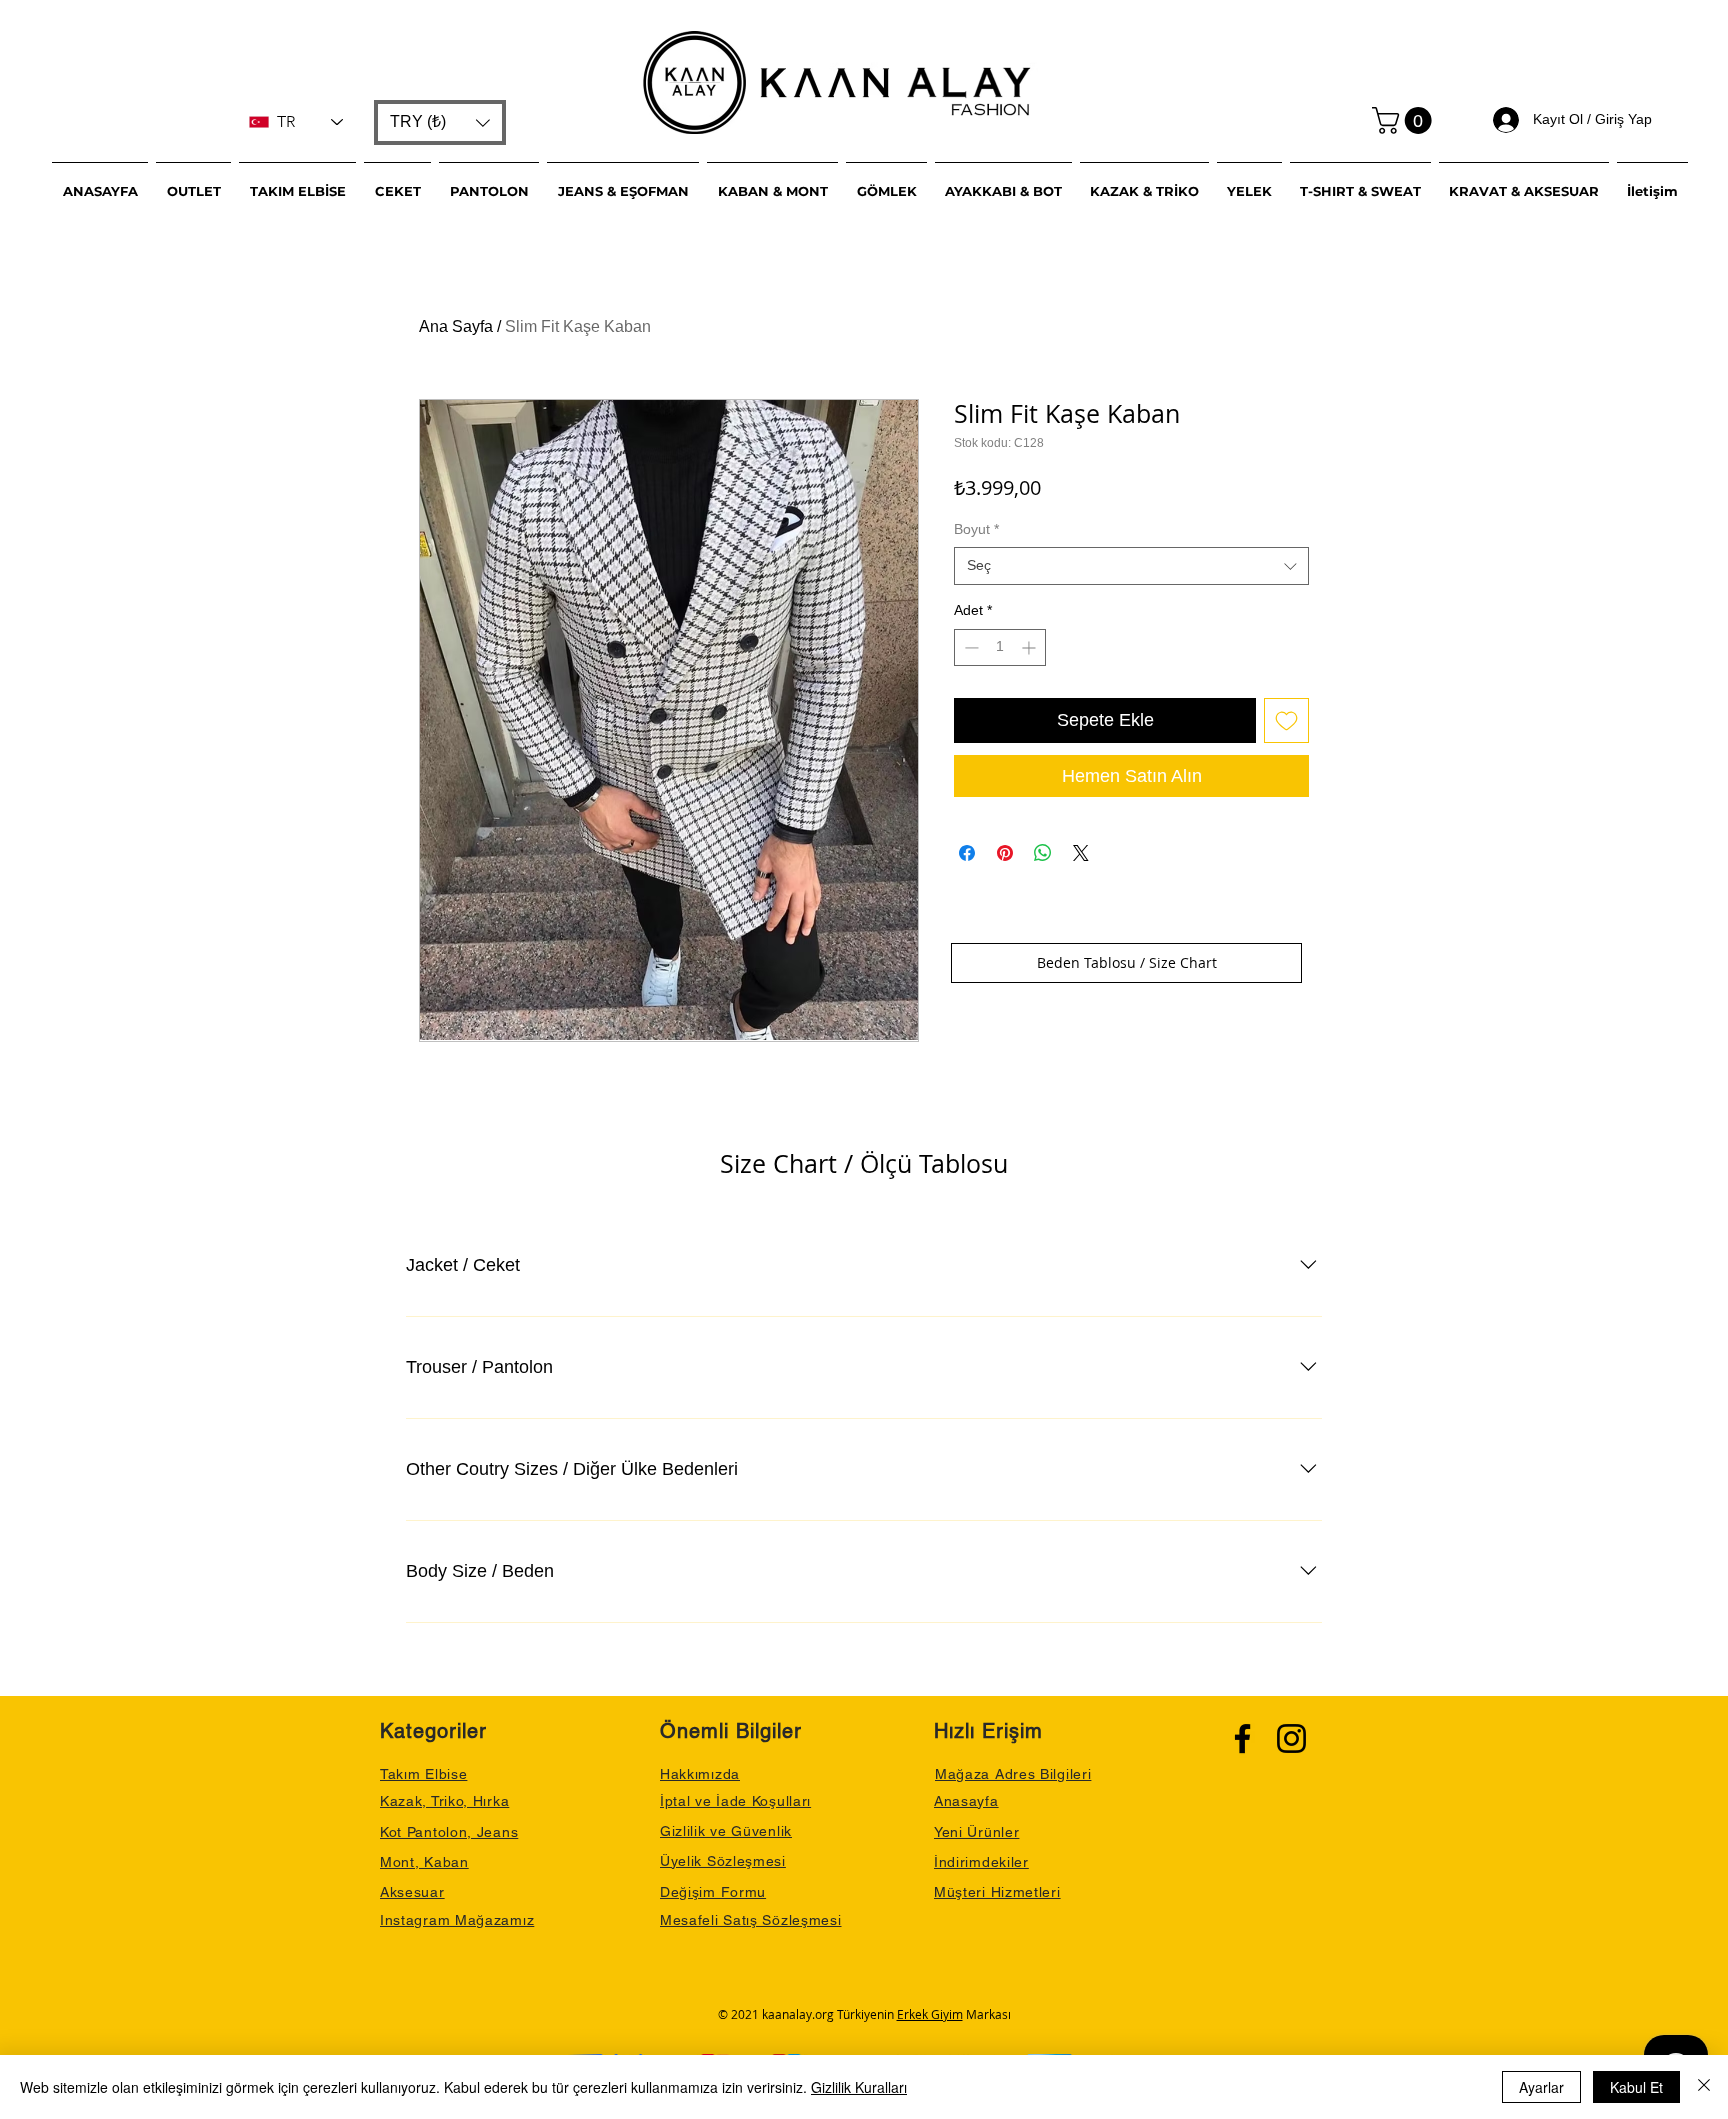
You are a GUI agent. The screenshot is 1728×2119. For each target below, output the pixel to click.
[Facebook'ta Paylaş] (967, 853)
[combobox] (1131, 566)
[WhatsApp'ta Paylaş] (1043, 853)
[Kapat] (1704, 2087)
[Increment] (1030, 647)
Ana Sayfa (456, 326)
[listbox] (440, 122)
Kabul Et (1636, 2087)
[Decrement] (969, 647)
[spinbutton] (1000, 647)
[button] (440, 122)
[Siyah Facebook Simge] (1242, 1738)
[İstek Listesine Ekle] (1286, 720)
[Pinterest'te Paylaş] (1005, 853)
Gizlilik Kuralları (859, 2087)
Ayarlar (1541, 2087)
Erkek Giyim (930, 2014)
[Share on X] (1081, 853)
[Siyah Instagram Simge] (1291, 1738)
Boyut (976, 529)
